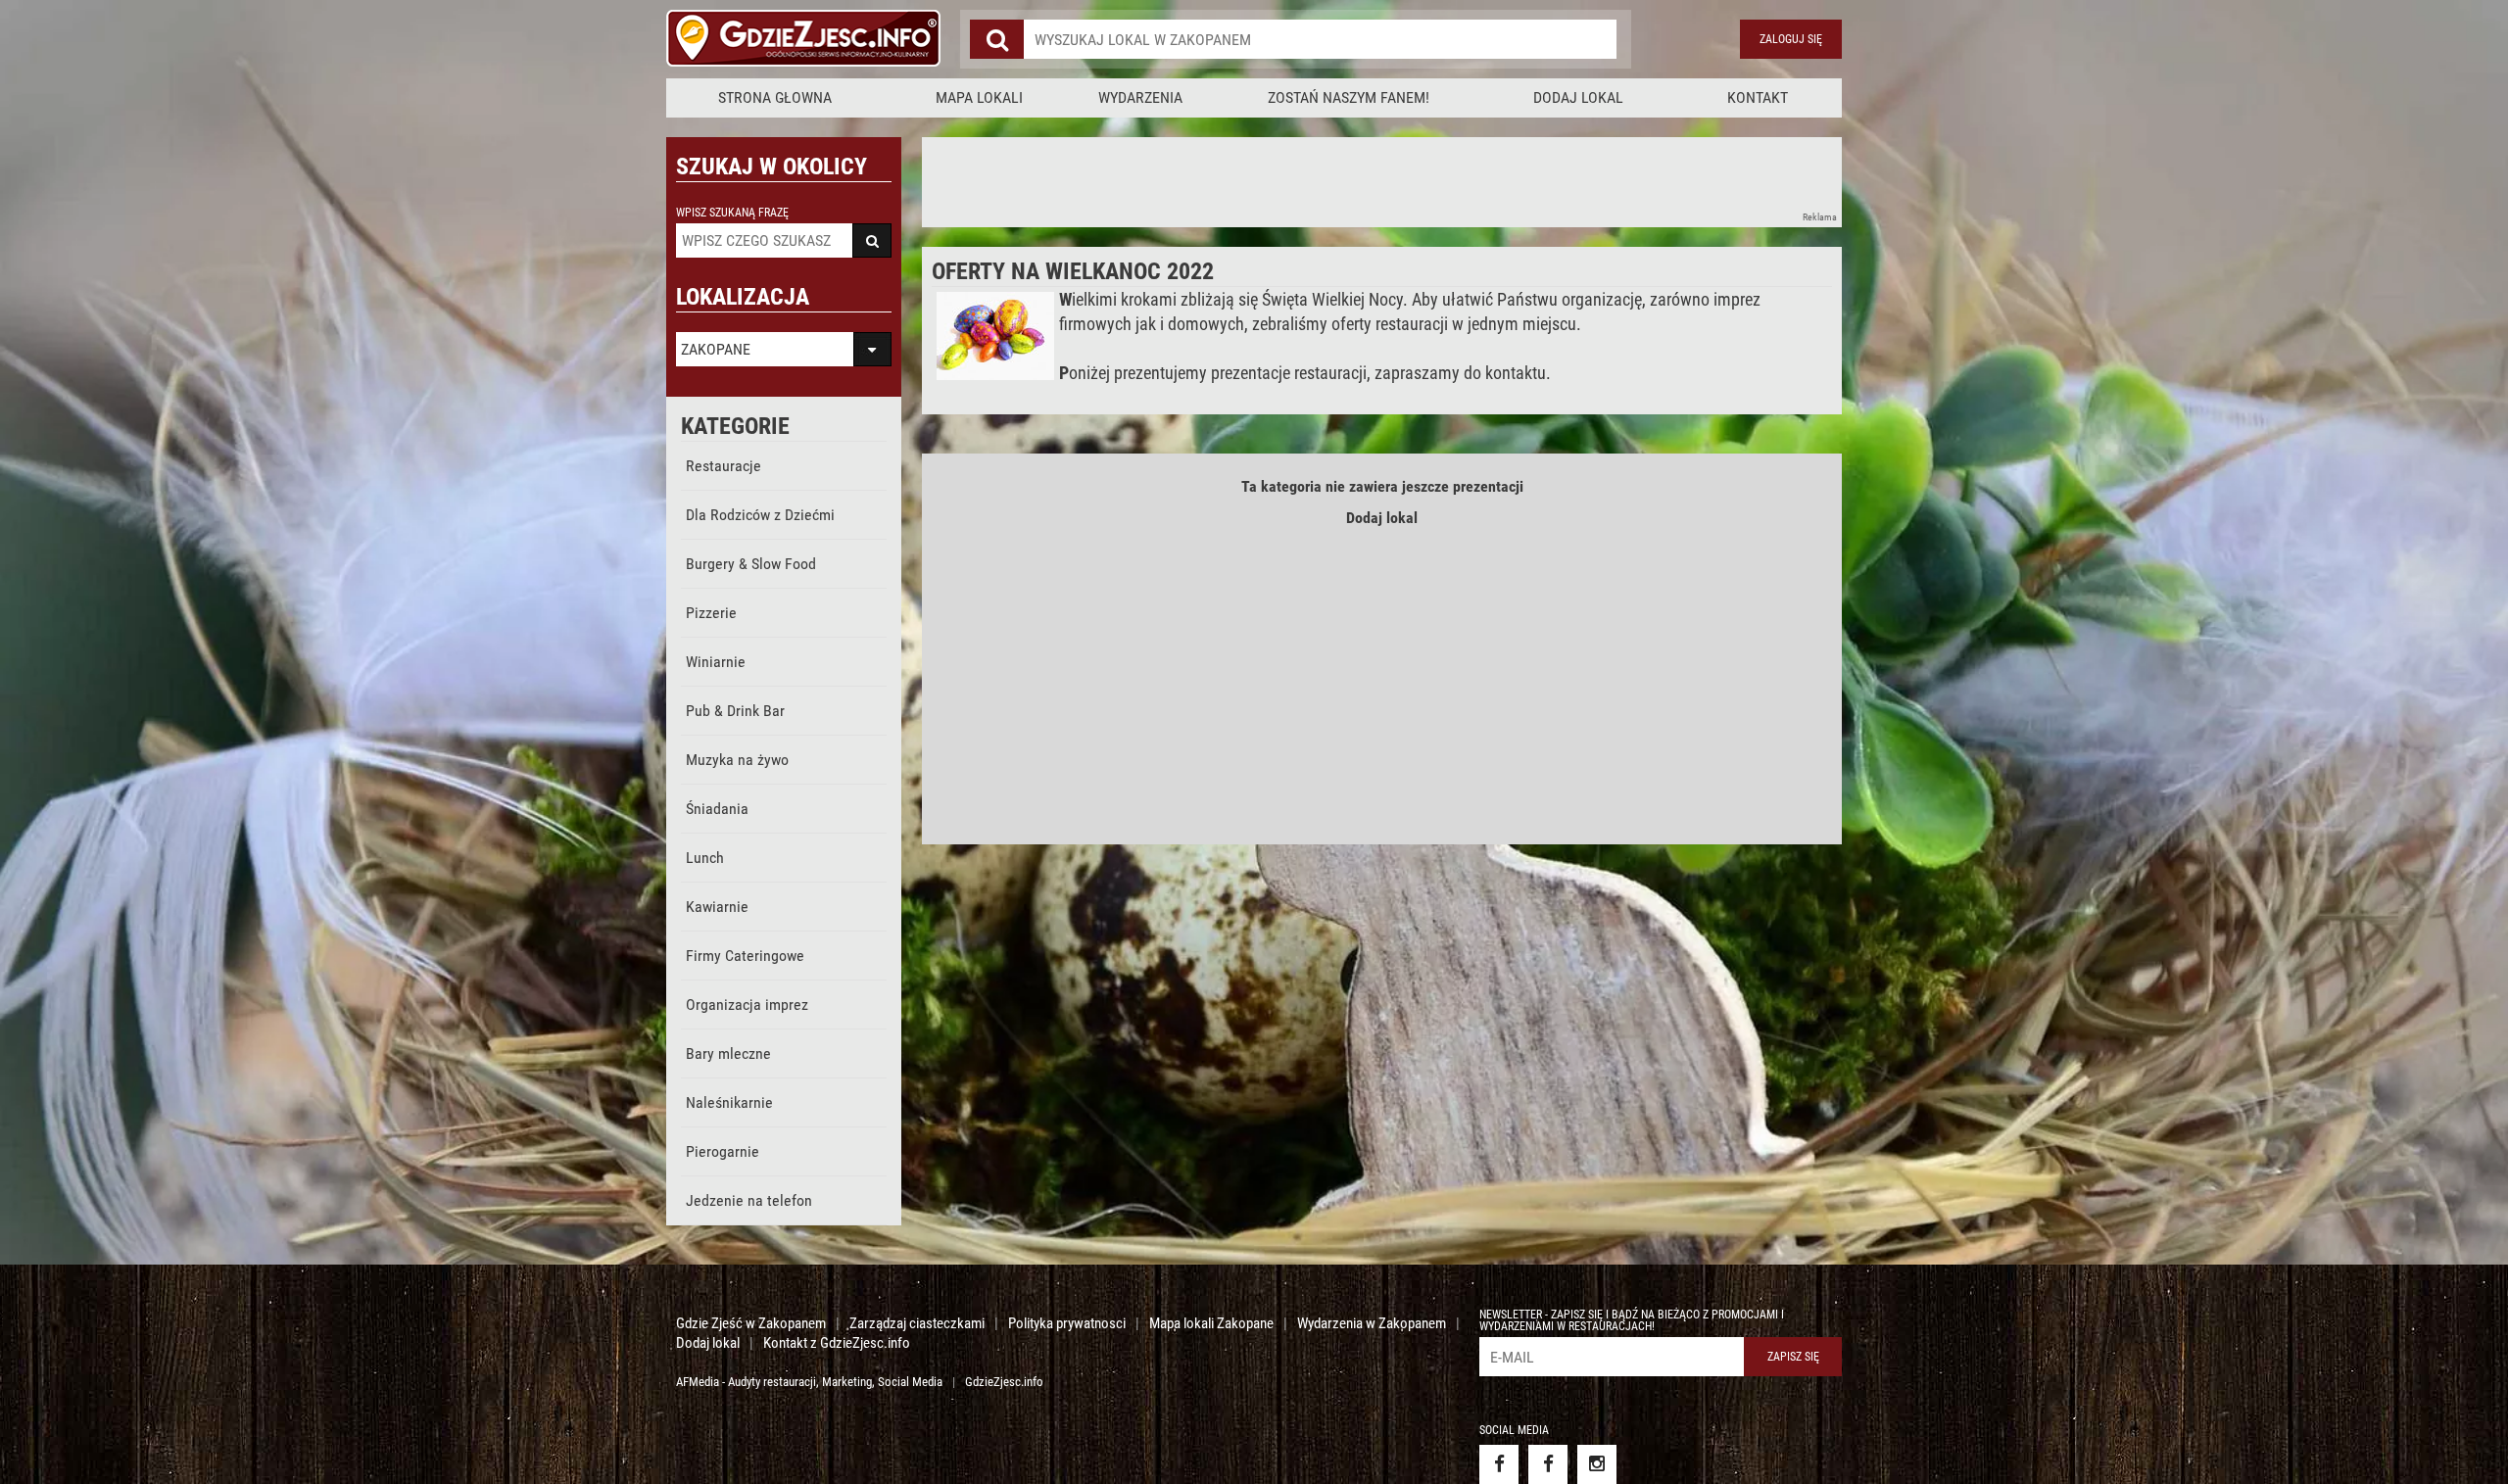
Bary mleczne (728, 1053)
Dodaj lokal (1578, 97)
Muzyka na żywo (737, 760)
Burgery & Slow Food (751, 564)
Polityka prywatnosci (1067, 1323)
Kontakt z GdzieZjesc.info (837, 1343)
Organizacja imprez (747, 1005)
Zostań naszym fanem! (1349, 97)
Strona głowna (775, 97)
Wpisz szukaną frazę (732, 213)
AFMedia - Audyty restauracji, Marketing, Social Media (809, 1382)
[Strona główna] (803, 39)
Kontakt (1758, 97)
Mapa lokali (979, 97)
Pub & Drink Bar (735, 711)
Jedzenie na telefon (749, 1200)
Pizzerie (711, 613)
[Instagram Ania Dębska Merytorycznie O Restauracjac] (1597, 1464)
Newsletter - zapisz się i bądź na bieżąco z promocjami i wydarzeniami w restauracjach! (1632, 1320)
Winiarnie (716, 662)
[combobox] (1320, 39)
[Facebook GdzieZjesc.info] (1499, 1464)
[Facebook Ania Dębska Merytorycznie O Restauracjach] (1548, 1464)
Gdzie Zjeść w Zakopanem (751, 1323)
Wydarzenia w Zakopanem (1372, 1323)
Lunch (705, 858)
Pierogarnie (723, 1151)
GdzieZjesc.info (1004, 1382)
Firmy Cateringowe (745, 956)
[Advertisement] (1278, 181)
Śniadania (717, 809)
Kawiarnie (717, 907)
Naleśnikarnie (729, 1102)
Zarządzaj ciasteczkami (917, 1323)
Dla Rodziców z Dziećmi (760, 515)
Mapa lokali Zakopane (1211, 1323)
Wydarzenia (1140, 97)
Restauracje (723, 466)
